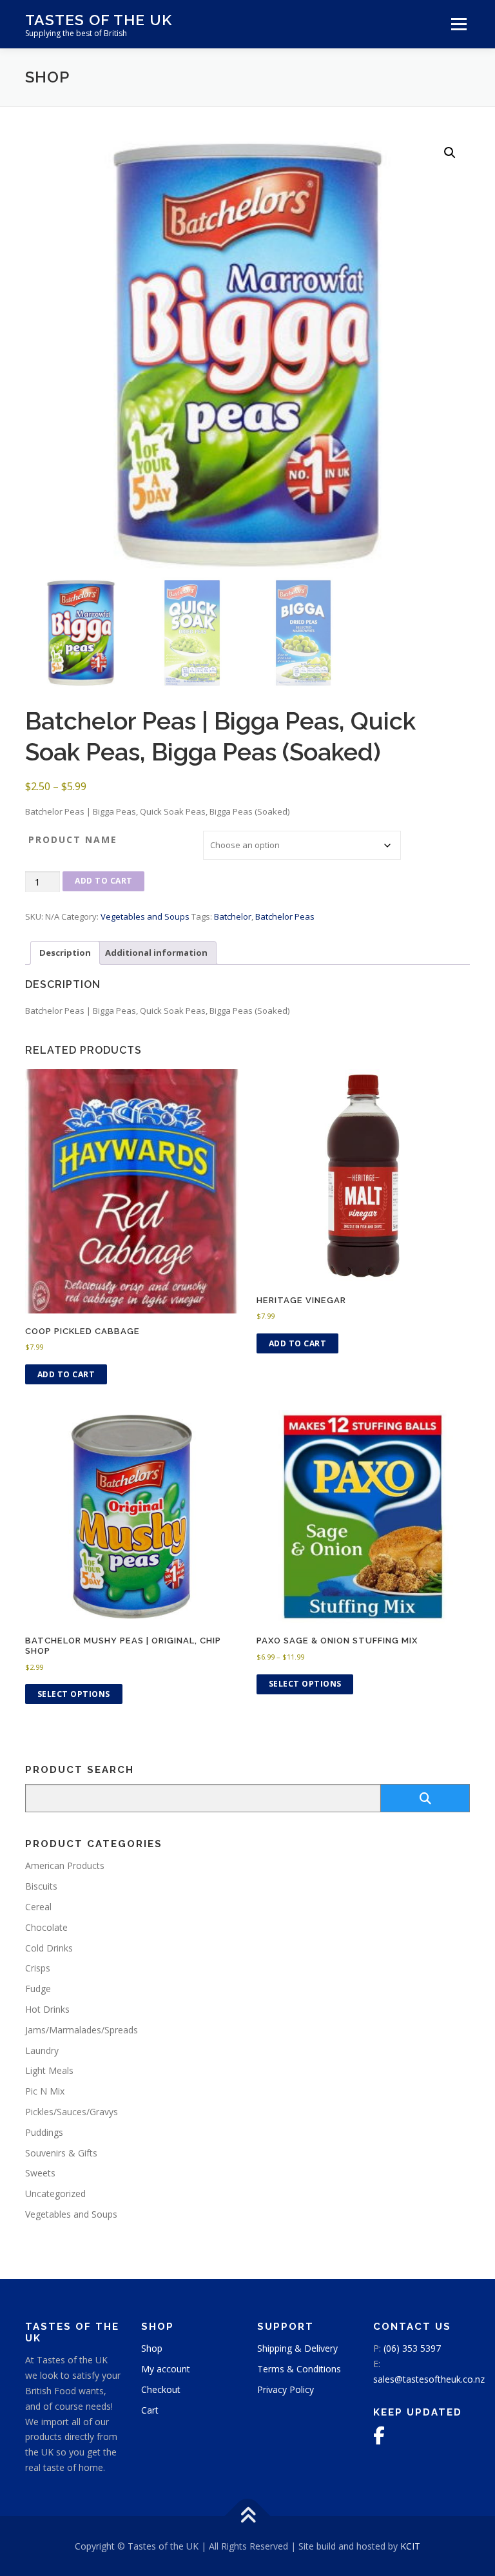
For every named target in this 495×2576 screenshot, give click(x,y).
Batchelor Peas (285, 916)
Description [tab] (65, 953)
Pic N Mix (45, 2091)
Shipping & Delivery (297, 2348)
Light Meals (49, 2070)
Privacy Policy (286, 2389)
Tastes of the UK (99, 20)
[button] (450, 153)
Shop (152, 2348)
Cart (150, 2410)
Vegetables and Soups (145, 916)
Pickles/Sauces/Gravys (72, 2112)
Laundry (42, 2050)
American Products (65, 1865)
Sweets (40, 2173)
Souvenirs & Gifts (61, 2153)
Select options (74, 1694)
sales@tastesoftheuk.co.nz (429, 2379)
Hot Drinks (47, 2009)
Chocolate (46, 1927)
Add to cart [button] (66, 1374)
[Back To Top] (248, 2516)
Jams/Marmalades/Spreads (82, 2030)
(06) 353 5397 (412, 2348)
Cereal (38, 1907)
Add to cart (104, 881)
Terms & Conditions (299, 2369)
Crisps (38, 1968)
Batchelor (233, 916)
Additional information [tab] (156, 953)
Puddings (44, 2132)
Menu (459, 24)
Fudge (38, 1989)
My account (166, 2369)
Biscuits (41, 1886)
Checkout (161, 2389)
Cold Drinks (49, 1948)
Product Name (73, 839)
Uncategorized (55, 2193)
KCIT (410, 2546)
